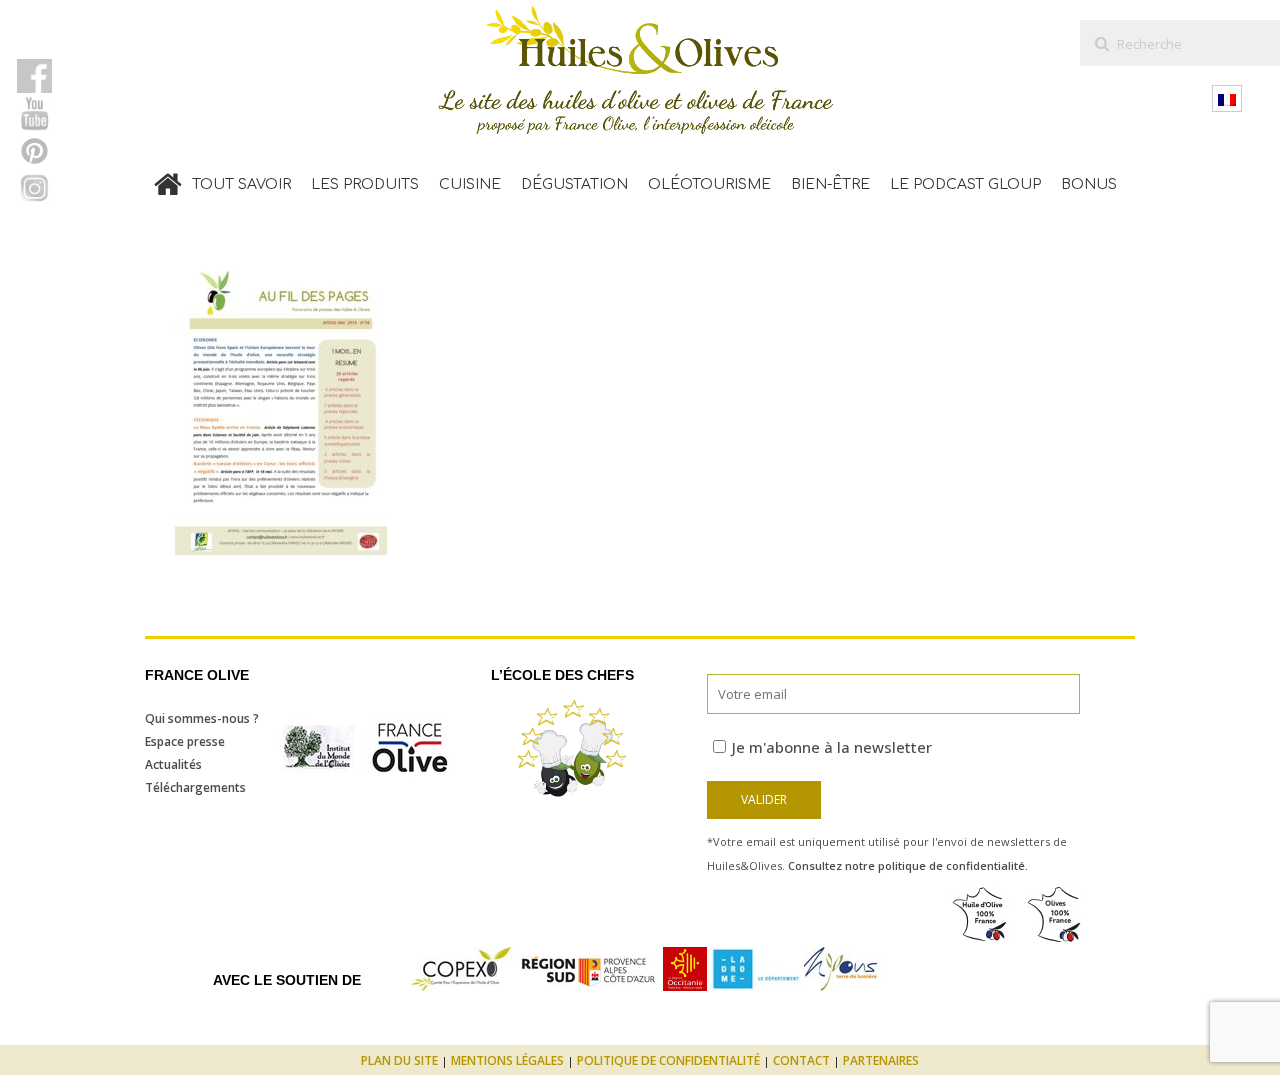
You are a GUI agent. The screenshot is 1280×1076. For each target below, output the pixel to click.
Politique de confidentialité (668, 1060)
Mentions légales (507, 1060)
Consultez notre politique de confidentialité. (908, 865)
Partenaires (881, 1060)
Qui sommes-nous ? (202, 718)
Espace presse (185, 741)
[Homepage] (168, 180)
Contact (801, 1060)
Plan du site (399, 1060)
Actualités (173, 764)
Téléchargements (195, 787)
